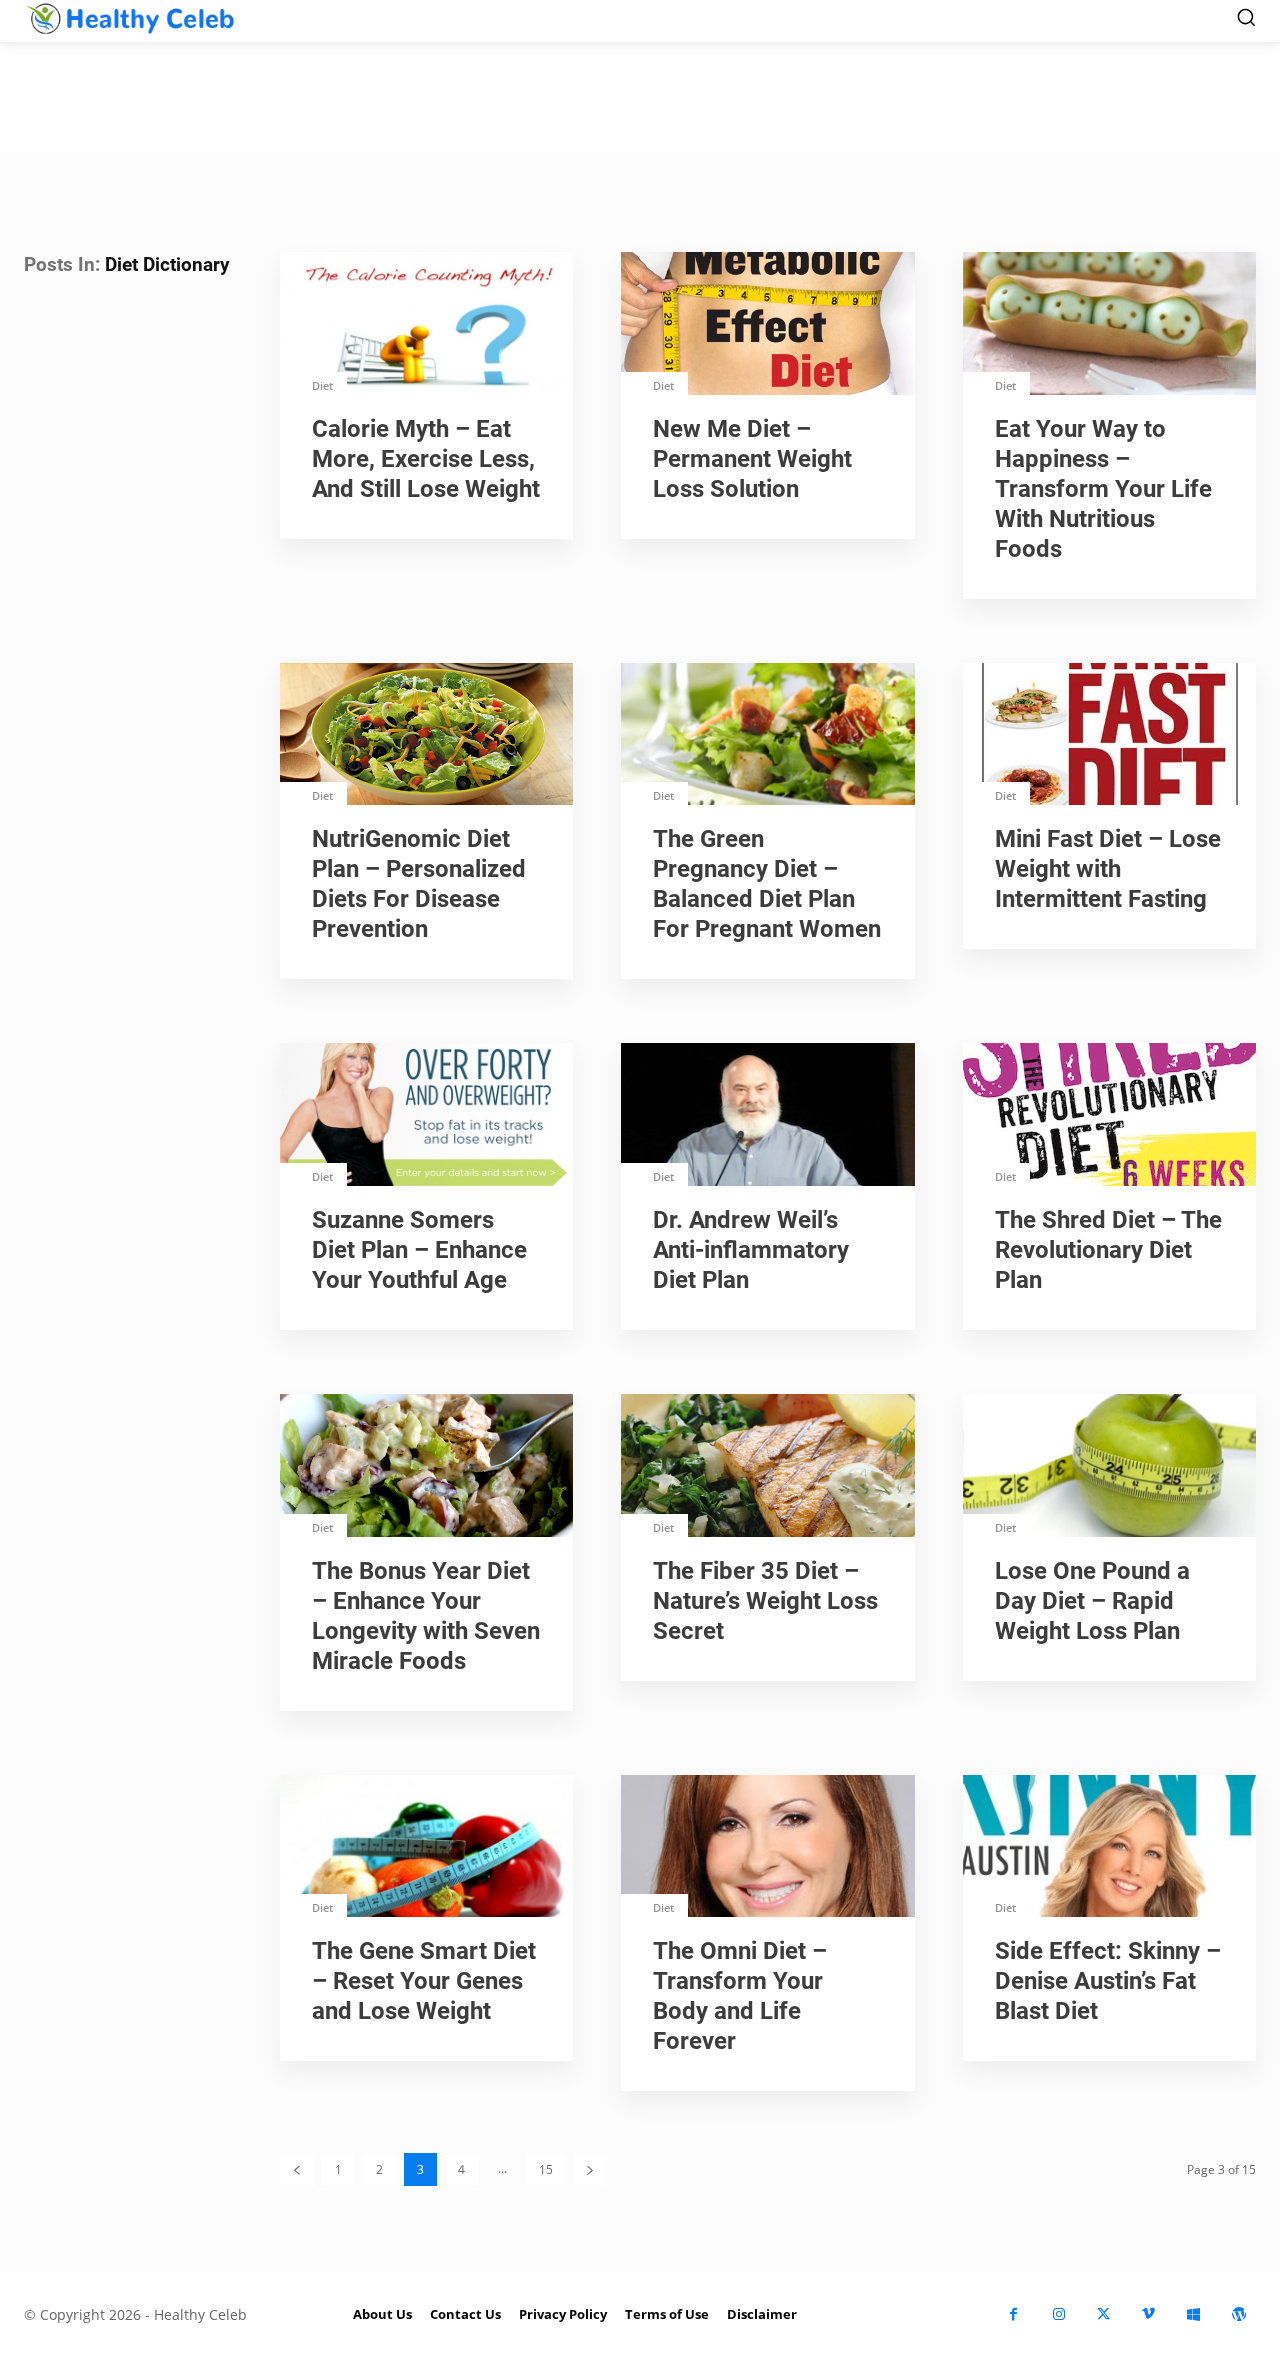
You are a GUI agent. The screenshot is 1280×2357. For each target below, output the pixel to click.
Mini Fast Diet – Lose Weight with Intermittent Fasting (1108, 869)
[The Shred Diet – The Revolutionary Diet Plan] (1109, 1116)
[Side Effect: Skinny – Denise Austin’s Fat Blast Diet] (1109, 1848)
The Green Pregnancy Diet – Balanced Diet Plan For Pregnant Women (767, 884)
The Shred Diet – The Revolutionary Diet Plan (1108, 1250)
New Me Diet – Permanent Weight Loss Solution (752, 459)
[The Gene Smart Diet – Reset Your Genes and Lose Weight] (426, 1848)
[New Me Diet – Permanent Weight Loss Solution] (767, 325)
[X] (1103, 2314)
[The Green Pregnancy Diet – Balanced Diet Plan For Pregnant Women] (767, 736)
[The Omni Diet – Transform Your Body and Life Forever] (767, 1848)
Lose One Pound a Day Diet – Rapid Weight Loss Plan (1092, 1601)
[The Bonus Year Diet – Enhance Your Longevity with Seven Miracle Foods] (426, 1467)
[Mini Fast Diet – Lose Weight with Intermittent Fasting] (1109, 736)
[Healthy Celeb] (130, 18)
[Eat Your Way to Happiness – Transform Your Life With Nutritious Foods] (1109, 325)
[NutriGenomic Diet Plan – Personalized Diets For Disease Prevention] (426, 736)
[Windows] (1193, 2314)
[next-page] (590, 2169)
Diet (322, 385)
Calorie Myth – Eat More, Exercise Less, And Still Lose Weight (426, 459)
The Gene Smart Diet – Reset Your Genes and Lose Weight (424, 1981)
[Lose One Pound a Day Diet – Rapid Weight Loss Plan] (1109, 1467)
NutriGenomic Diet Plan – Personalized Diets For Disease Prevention (419, 884)
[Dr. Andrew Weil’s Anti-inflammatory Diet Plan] (767, 1116)
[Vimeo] (1148, 2314)
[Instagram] (1058, 2314)
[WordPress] (1238, 2314)
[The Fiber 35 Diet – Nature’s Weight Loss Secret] (767, 1467)
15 (546, 2169)
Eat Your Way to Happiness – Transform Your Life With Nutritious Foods (1103, 489)
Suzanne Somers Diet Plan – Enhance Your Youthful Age (419, 1250)
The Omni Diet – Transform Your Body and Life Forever (740, 1996)
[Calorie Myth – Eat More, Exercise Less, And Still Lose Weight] (426, 325)
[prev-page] (297, 2169)
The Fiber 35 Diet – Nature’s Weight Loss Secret (765, 1601)
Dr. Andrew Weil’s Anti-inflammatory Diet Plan (751, 1250)
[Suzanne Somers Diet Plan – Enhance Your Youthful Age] (426, 1116)
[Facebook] (1013, 2314)
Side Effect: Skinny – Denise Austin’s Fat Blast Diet (1108, 1981)
